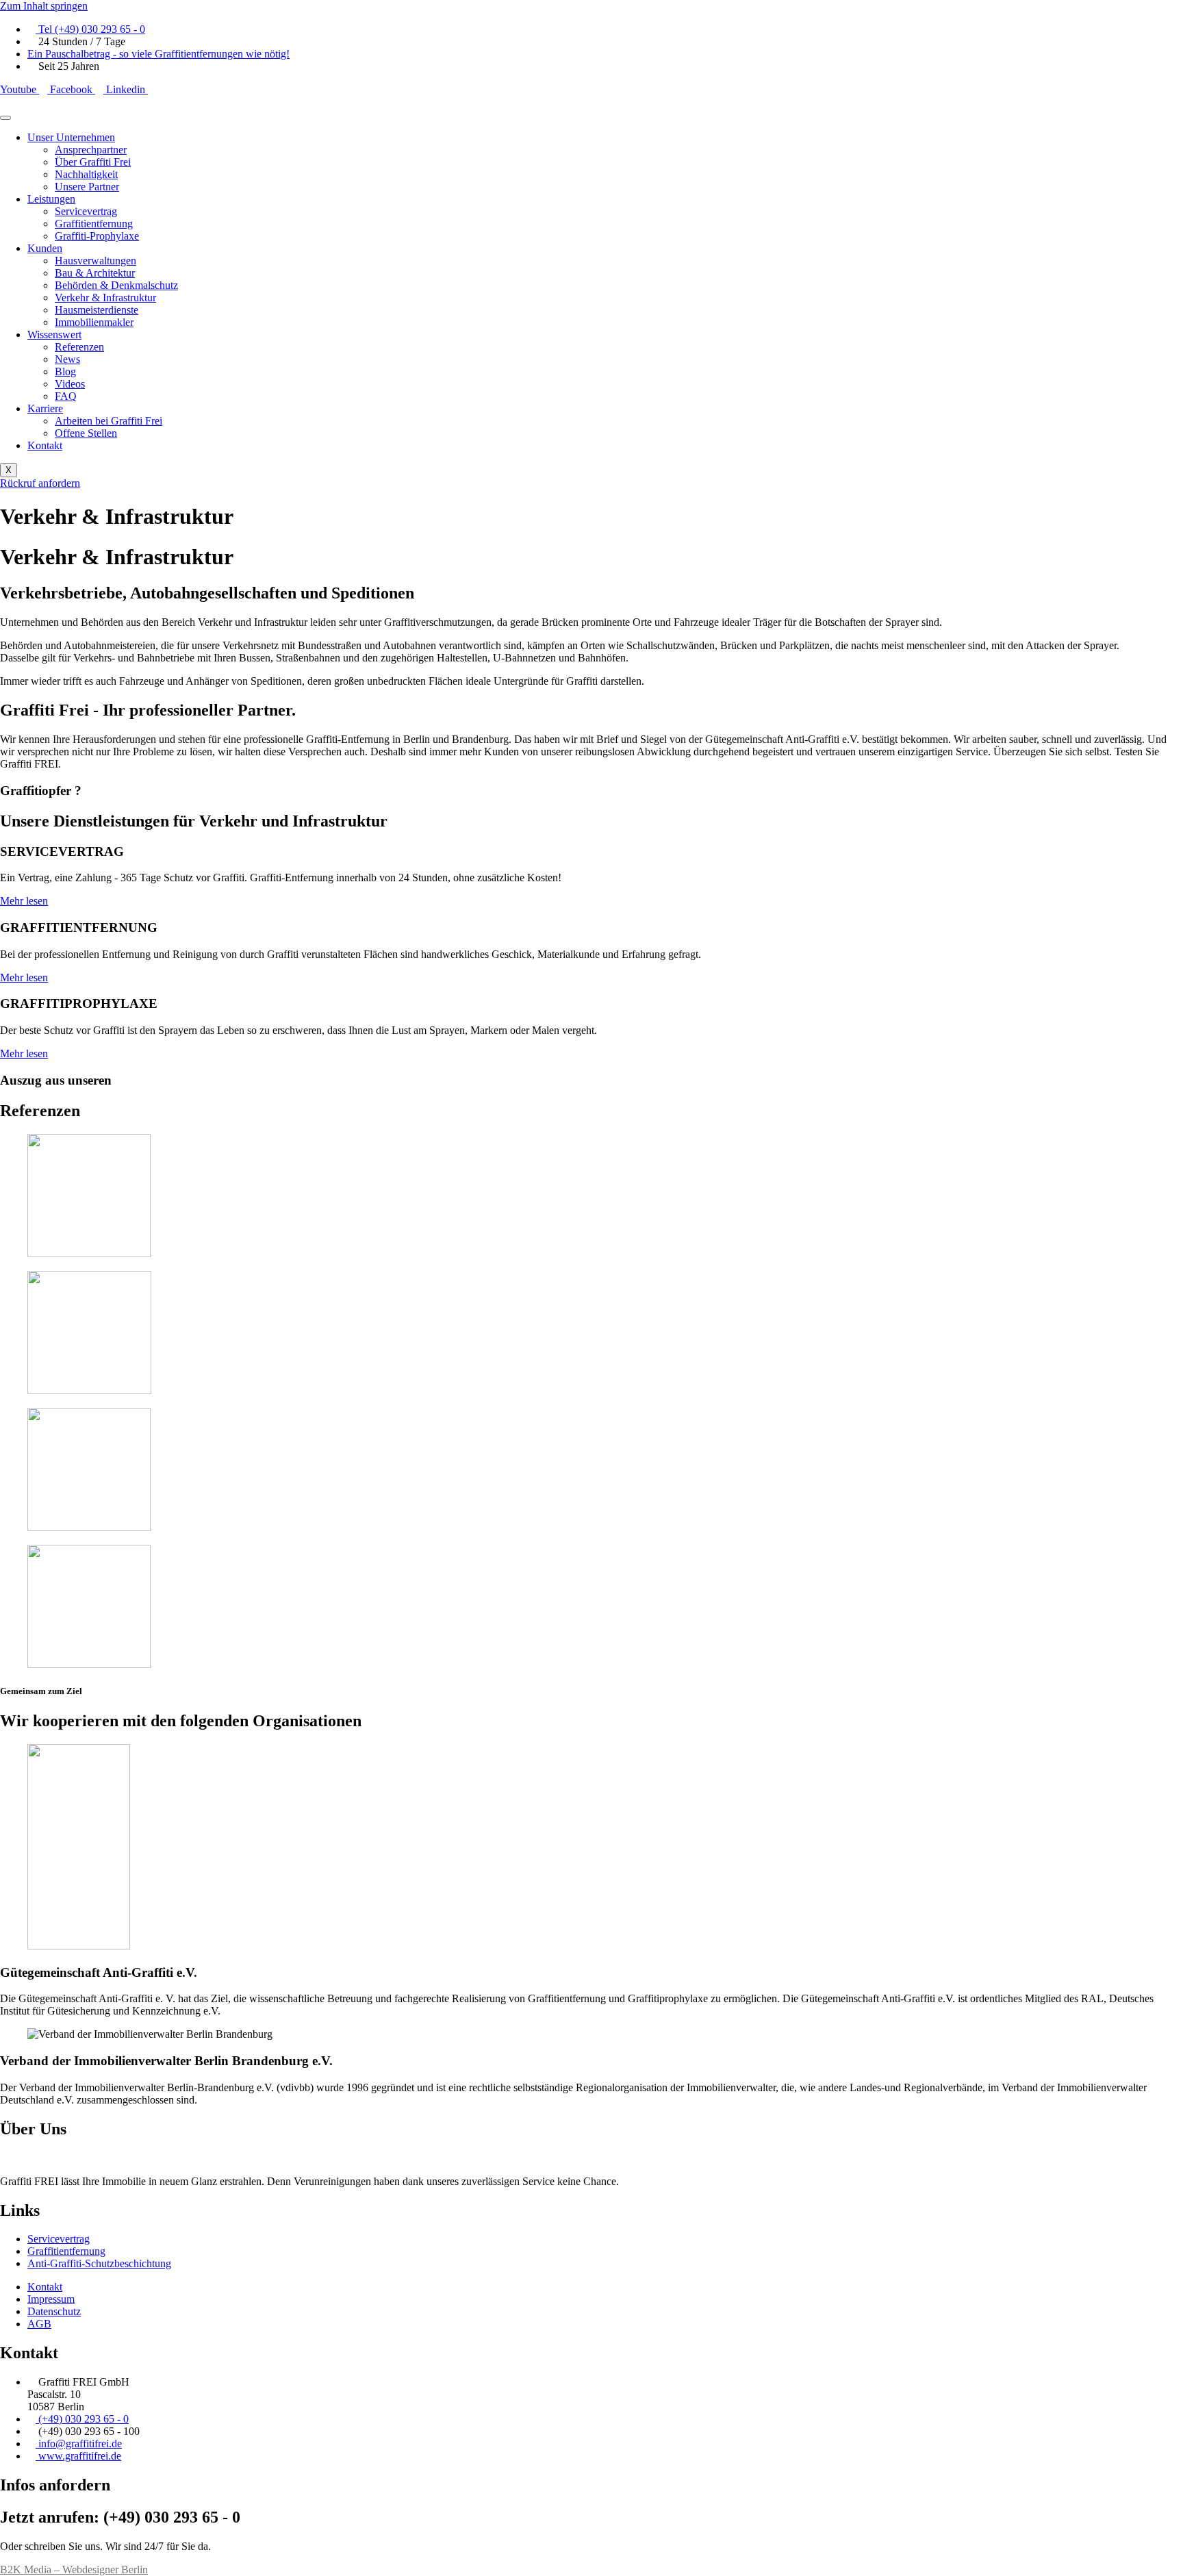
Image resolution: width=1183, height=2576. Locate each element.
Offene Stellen (86, 433)
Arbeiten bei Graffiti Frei (109, 421)
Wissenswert (54, 334)
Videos (70, 384)
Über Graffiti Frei (93, 162)
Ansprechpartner (91, 150)
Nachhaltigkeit (86, 174)
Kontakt (45, 445)
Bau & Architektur (95, 273)
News (67, 359)
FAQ (66, 396)
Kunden (45, 248)
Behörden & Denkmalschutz (116, 285)
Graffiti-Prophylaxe (97, 236)
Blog (65, 371)
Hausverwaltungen (96, 261)
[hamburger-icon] (5, 118)
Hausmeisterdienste (97, 310)
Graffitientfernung (94, 224)
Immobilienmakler (94, 322)
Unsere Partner (87, 187)
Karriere (45, 408)
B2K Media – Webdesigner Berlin (74, 2569)
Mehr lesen (24, 901)
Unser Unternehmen (71, 137)
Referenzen (79, 347)
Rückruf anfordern (40, 483)
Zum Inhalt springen (44, 6)
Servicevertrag (86, 211)
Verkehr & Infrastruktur (105, 298)
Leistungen (51, 199)
